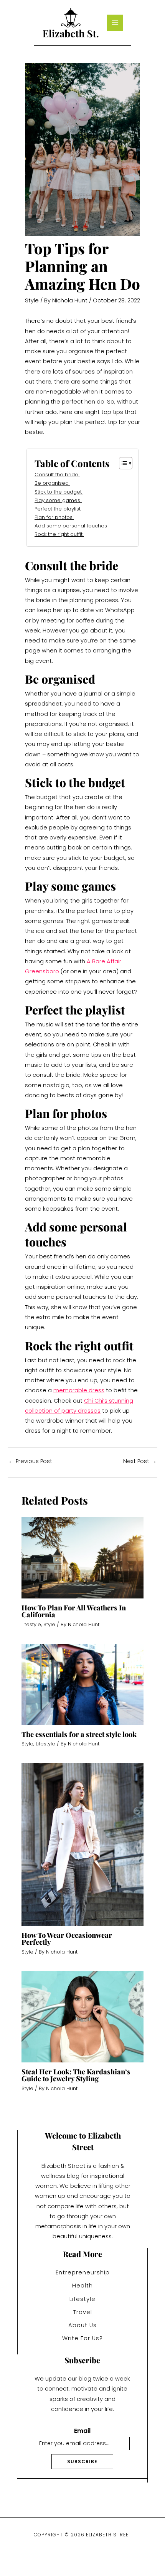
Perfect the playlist (58, 509)
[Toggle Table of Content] (122, 463)
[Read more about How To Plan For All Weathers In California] (82, 1557)
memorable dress (79, 1390)
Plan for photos (54, 517)
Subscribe (82, 2462)
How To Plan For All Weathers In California (74, 1611)
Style (32, 300)
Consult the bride (57, 475)
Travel (83, 2312)
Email (82, 2431)
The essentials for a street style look (79, 1734)
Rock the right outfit (59, 534)
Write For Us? (82, 2338)
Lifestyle (31, 1624)
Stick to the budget (59, 492)
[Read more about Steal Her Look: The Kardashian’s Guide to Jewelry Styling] (82, 2017)
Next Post (140, 1461)
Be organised (52, 483)
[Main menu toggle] (115, 23)
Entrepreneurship (83, 2272)
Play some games (58, 500)
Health (82, 2286)
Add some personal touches (72, 526)
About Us (82, 2325)
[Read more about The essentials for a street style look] (82, 1684)
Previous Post (30, 1461)
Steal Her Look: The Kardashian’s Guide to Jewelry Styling (76, 2075)
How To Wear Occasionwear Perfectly (67, 1938)
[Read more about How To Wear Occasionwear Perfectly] (82, 1844)
